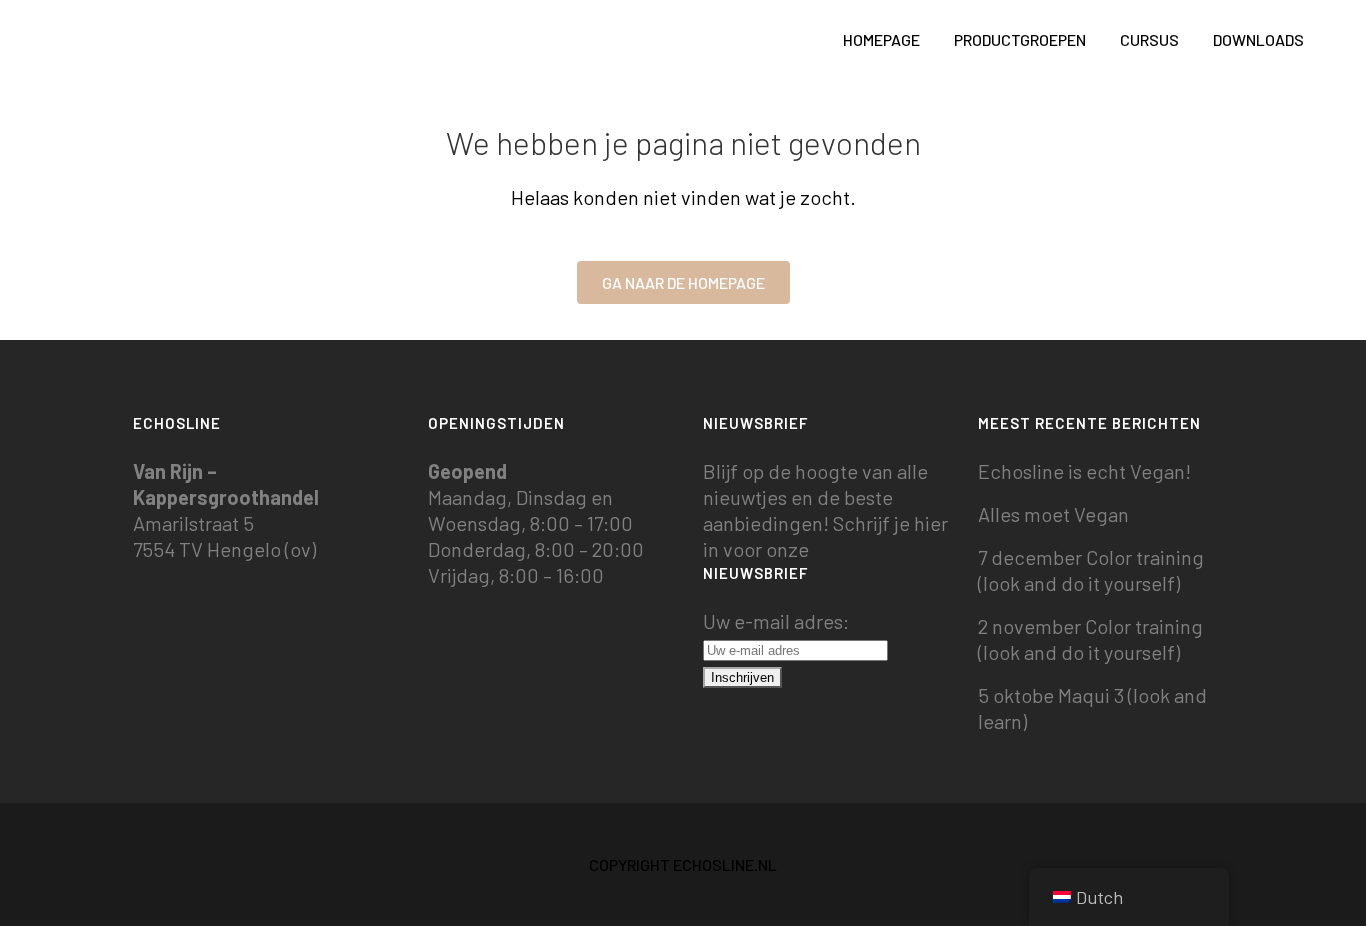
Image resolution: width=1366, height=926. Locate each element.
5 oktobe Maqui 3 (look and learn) (1092, 708)
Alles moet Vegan (1053, 514)
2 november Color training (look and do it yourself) (1090, 639)
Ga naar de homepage (683, 282)
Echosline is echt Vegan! (1084, 471)
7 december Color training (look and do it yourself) (1091, 570)
